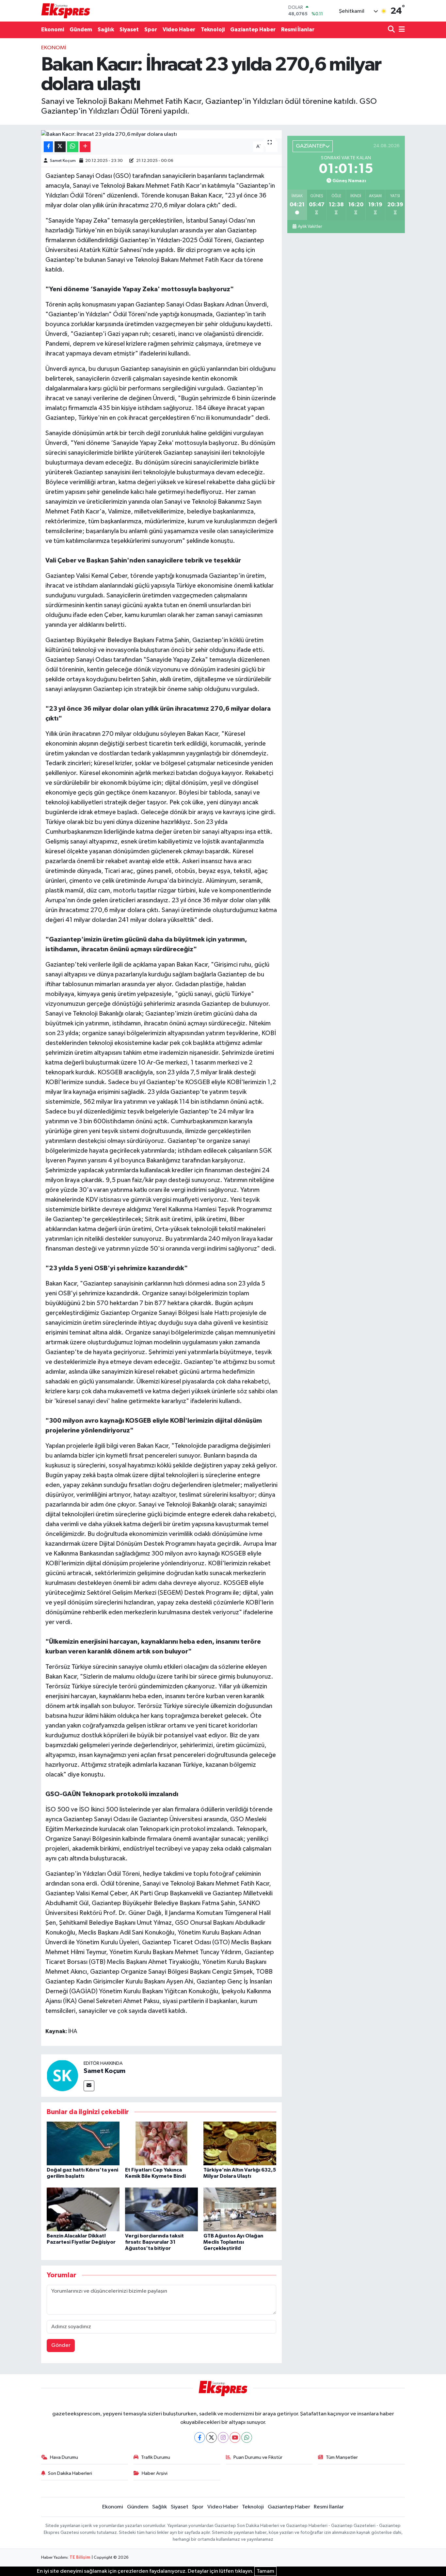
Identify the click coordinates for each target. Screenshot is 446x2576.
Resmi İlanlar (298, 30)
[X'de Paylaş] (60, 147)
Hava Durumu (64, 2457)
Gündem (81, 30)
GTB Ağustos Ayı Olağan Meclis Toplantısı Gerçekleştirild (233, 2242)
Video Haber (179, 30)
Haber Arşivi (155, 2473)
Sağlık (106, 30)
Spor (151, 30)
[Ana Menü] (401, 30)
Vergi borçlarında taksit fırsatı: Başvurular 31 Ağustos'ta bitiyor (154, 2242)
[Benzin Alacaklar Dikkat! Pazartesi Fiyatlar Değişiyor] (83, 2209)
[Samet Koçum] (62, 2075)
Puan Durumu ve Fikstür (258, 2457)
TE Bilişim (80, 2558)
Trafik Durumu (156, 2457)
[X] (211, 2437)
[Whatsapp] (247, 2437)
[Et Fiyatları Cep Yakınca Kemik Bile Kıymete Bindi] (161, 2143)
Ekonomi (53, 30)
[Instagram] (223, 2437)
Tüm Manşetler (342, 2457)
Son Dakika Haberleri (70, 2473)
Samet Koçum (63, 161)
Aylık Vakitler (310, 227)
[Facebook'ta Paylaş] (48, 147)
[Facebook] (200, 2437)
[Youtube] (235, 2437)
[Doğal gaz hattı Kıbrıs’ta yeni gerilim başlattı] (83, 2143)
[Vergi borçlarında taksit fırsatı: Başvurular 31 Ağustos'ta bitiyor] (161, 2209)
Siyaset (129, 30)
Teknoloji (213, 30)
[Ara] (392, 30)
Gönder (61, 2345)
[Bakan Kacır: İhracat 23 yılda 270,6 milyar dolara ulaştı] (161, 134)
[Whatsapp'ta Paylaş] (73, 147)
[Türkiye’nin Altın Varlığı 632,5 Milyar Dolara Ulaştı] (240, 2143)
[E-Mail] (89, 2086)
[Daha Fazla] (85, 147)
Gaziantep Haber (253, 30)
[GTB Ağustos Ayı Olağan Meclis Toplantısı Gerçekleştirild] (240, 2209)
